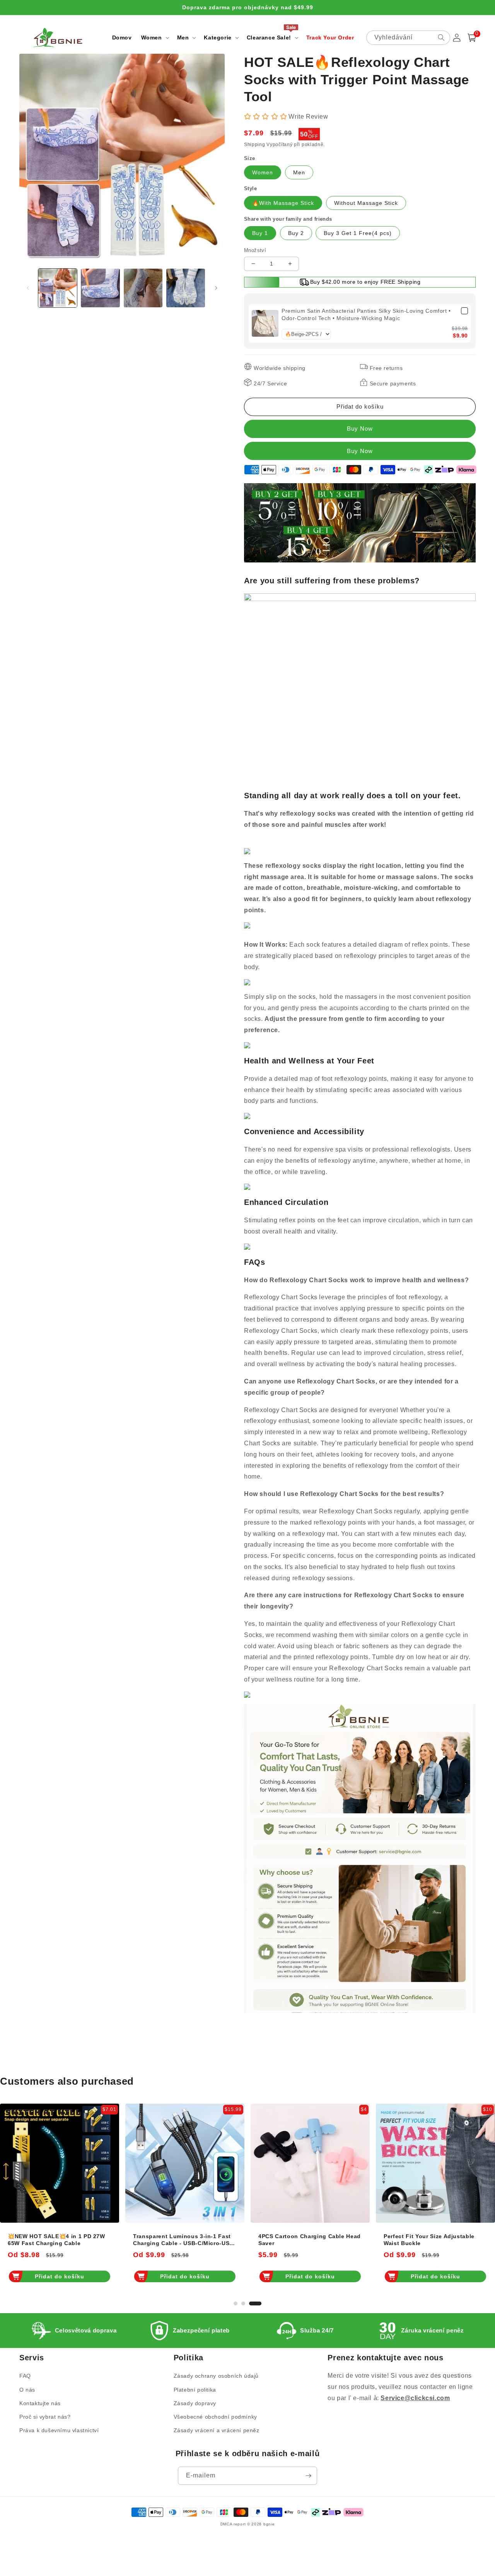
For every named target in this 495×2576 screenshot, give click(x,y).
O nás (27, 2390)
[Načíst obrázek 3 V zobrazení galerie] (143, 288)
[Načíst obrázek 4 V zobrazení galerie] (186, 288)
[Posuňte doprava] (216, 288)
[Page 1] (236, 2303)
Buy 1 (260, 233)
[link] (265, 324)
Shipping (255, 145)
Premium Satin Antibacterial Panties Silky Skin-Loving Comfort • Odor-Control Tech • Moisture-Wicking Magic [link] (366, 315)
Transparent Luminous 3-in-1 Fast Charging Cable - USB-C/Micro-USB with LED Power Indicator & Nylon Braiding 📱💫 (183, 2240)
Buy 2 (296, 233)
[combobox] (408, 38)
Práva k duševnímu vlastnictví (59, 2430)
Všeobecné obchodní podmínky (215, 2417)
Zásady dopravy (195, 2403)
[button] (154, 37)
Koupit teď (360, 451)
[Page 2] (243, 2303)
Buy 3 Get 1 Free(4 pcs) (358, 233)
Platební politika (195, 2390)
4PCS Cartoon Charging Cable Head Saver (310, 2240)
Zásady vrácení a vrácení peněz (217, 2430)
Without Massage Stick (366, 203)
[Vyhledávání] (441, 37)
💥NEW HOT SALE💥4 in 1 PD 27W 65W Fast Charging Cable (56, 2240)
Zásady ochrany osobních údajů (216, 2376)
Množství (255, 250)
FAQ (25, 2376)
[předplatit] (308, 2476)
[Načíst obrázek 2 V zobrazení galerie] (100, 288)
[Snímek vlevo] (28, 288)
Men (299, 172)
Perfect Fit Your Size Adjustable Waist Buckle (429, 2240)
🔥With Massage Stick (283, 203)
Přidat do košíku (60, 2276)
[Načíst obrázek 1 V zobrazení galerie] (58, 288)
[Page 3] (255, 2303)
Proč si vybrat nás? (45, 2417)
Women (263, 172)
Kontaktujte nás (40, 2403)
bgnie (269, 2524)
